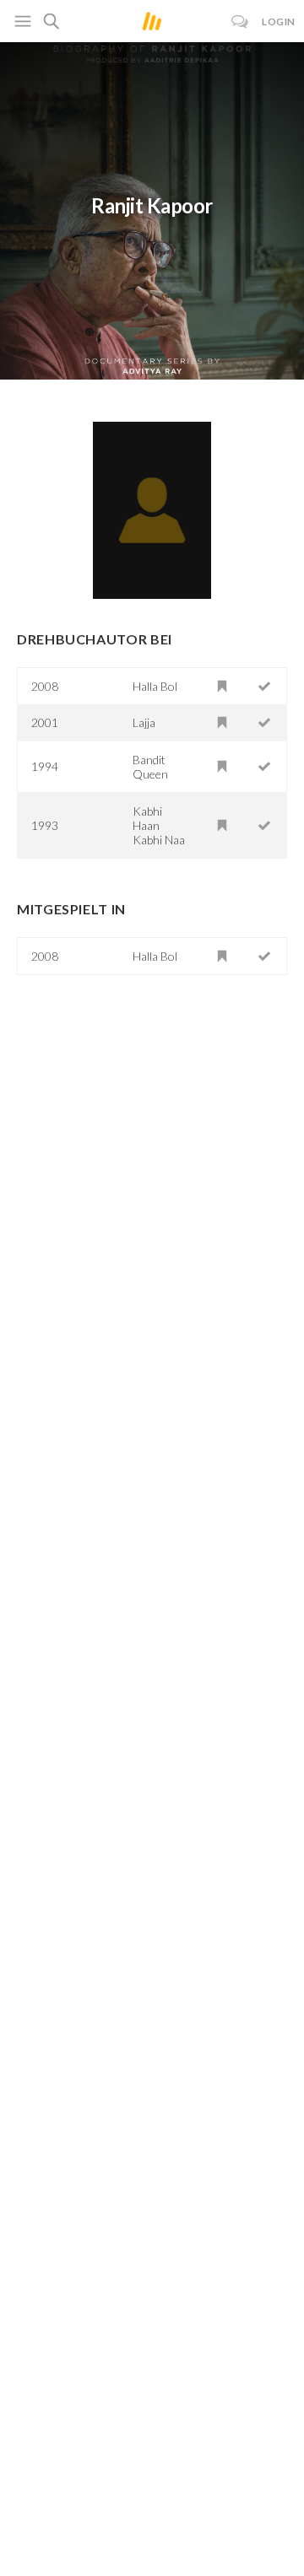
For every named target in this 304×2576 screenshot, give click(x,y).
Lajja (144, 722)
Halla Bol (155, 686)
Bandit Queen (150, 767)
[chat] (240, 22)
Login (279, 22)
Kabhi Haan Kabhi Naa (159, 825)
